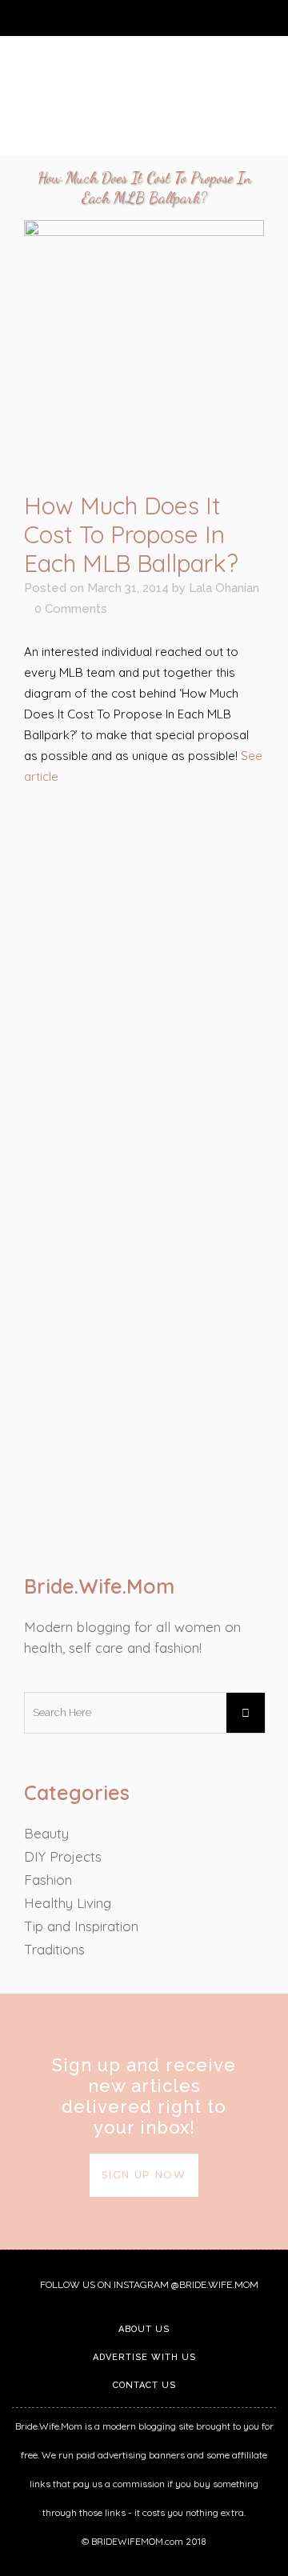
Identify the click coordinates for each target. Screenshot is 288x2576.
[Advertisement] (144, 955)
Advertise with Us (144, 2357)
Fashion (48, 1880)
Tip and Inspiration (81, 1926)
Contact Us (144, 2385)
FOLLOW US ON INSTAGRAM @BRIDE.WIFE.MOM (148, 2285)
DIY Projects (63, 1856)
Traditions (54, 1949)
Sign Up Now (144, 2175)
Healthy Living (68, 1903)
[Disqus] (144, 1341)
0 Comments (71, 609)
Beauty (46, 1833)
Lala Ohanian (224, 588)
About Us (144, 2329)
